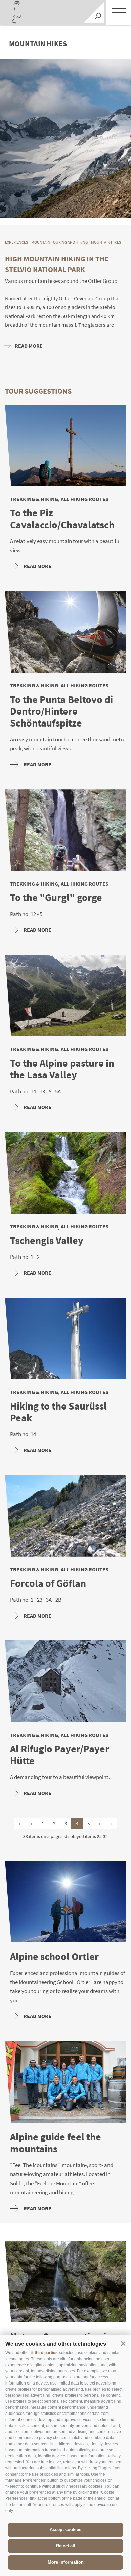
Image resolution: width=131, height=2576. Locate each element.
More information (66, 2562)
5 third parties (45, 2353)
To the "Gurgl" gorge (56, 898)
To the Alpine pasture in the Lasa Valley (62, 1069)
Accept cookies (65, 2530)
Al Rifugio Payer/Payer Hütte (60, 1755)
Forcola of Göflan (48, 1583)
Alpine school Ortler (54, 1957)
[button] (123, 2343)
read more (37, 566)
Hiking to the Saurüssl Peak (58, 1412)
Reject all (66, 2546)
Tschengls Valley (47, 1240)
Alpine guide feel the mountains (56, 2143)
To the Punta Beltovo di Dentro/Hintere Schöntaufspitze (61, 711)
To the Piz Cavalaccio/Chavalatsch (62, 519)
